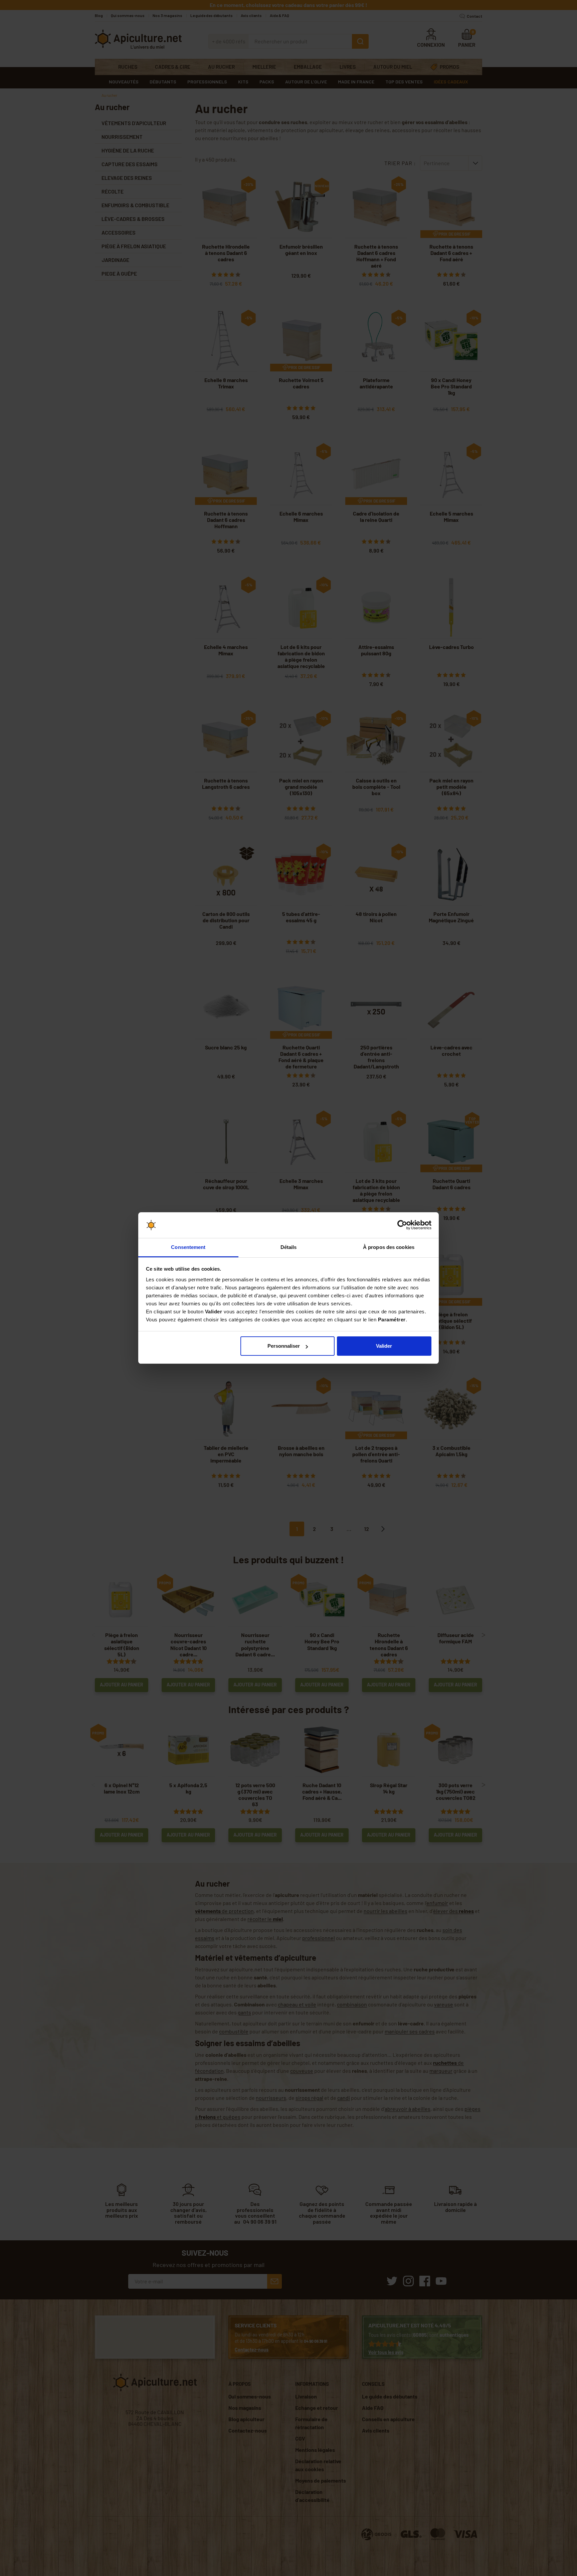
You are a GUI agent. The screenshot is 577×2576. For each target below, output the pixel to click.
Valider (384, 1346)
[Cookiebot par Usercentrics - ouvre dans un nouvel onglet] (402, 1225)
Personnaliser (284, 1346)
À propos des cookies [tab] (389, 1247)
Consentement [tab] (188, 1247)
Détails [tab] (289, 1247)
